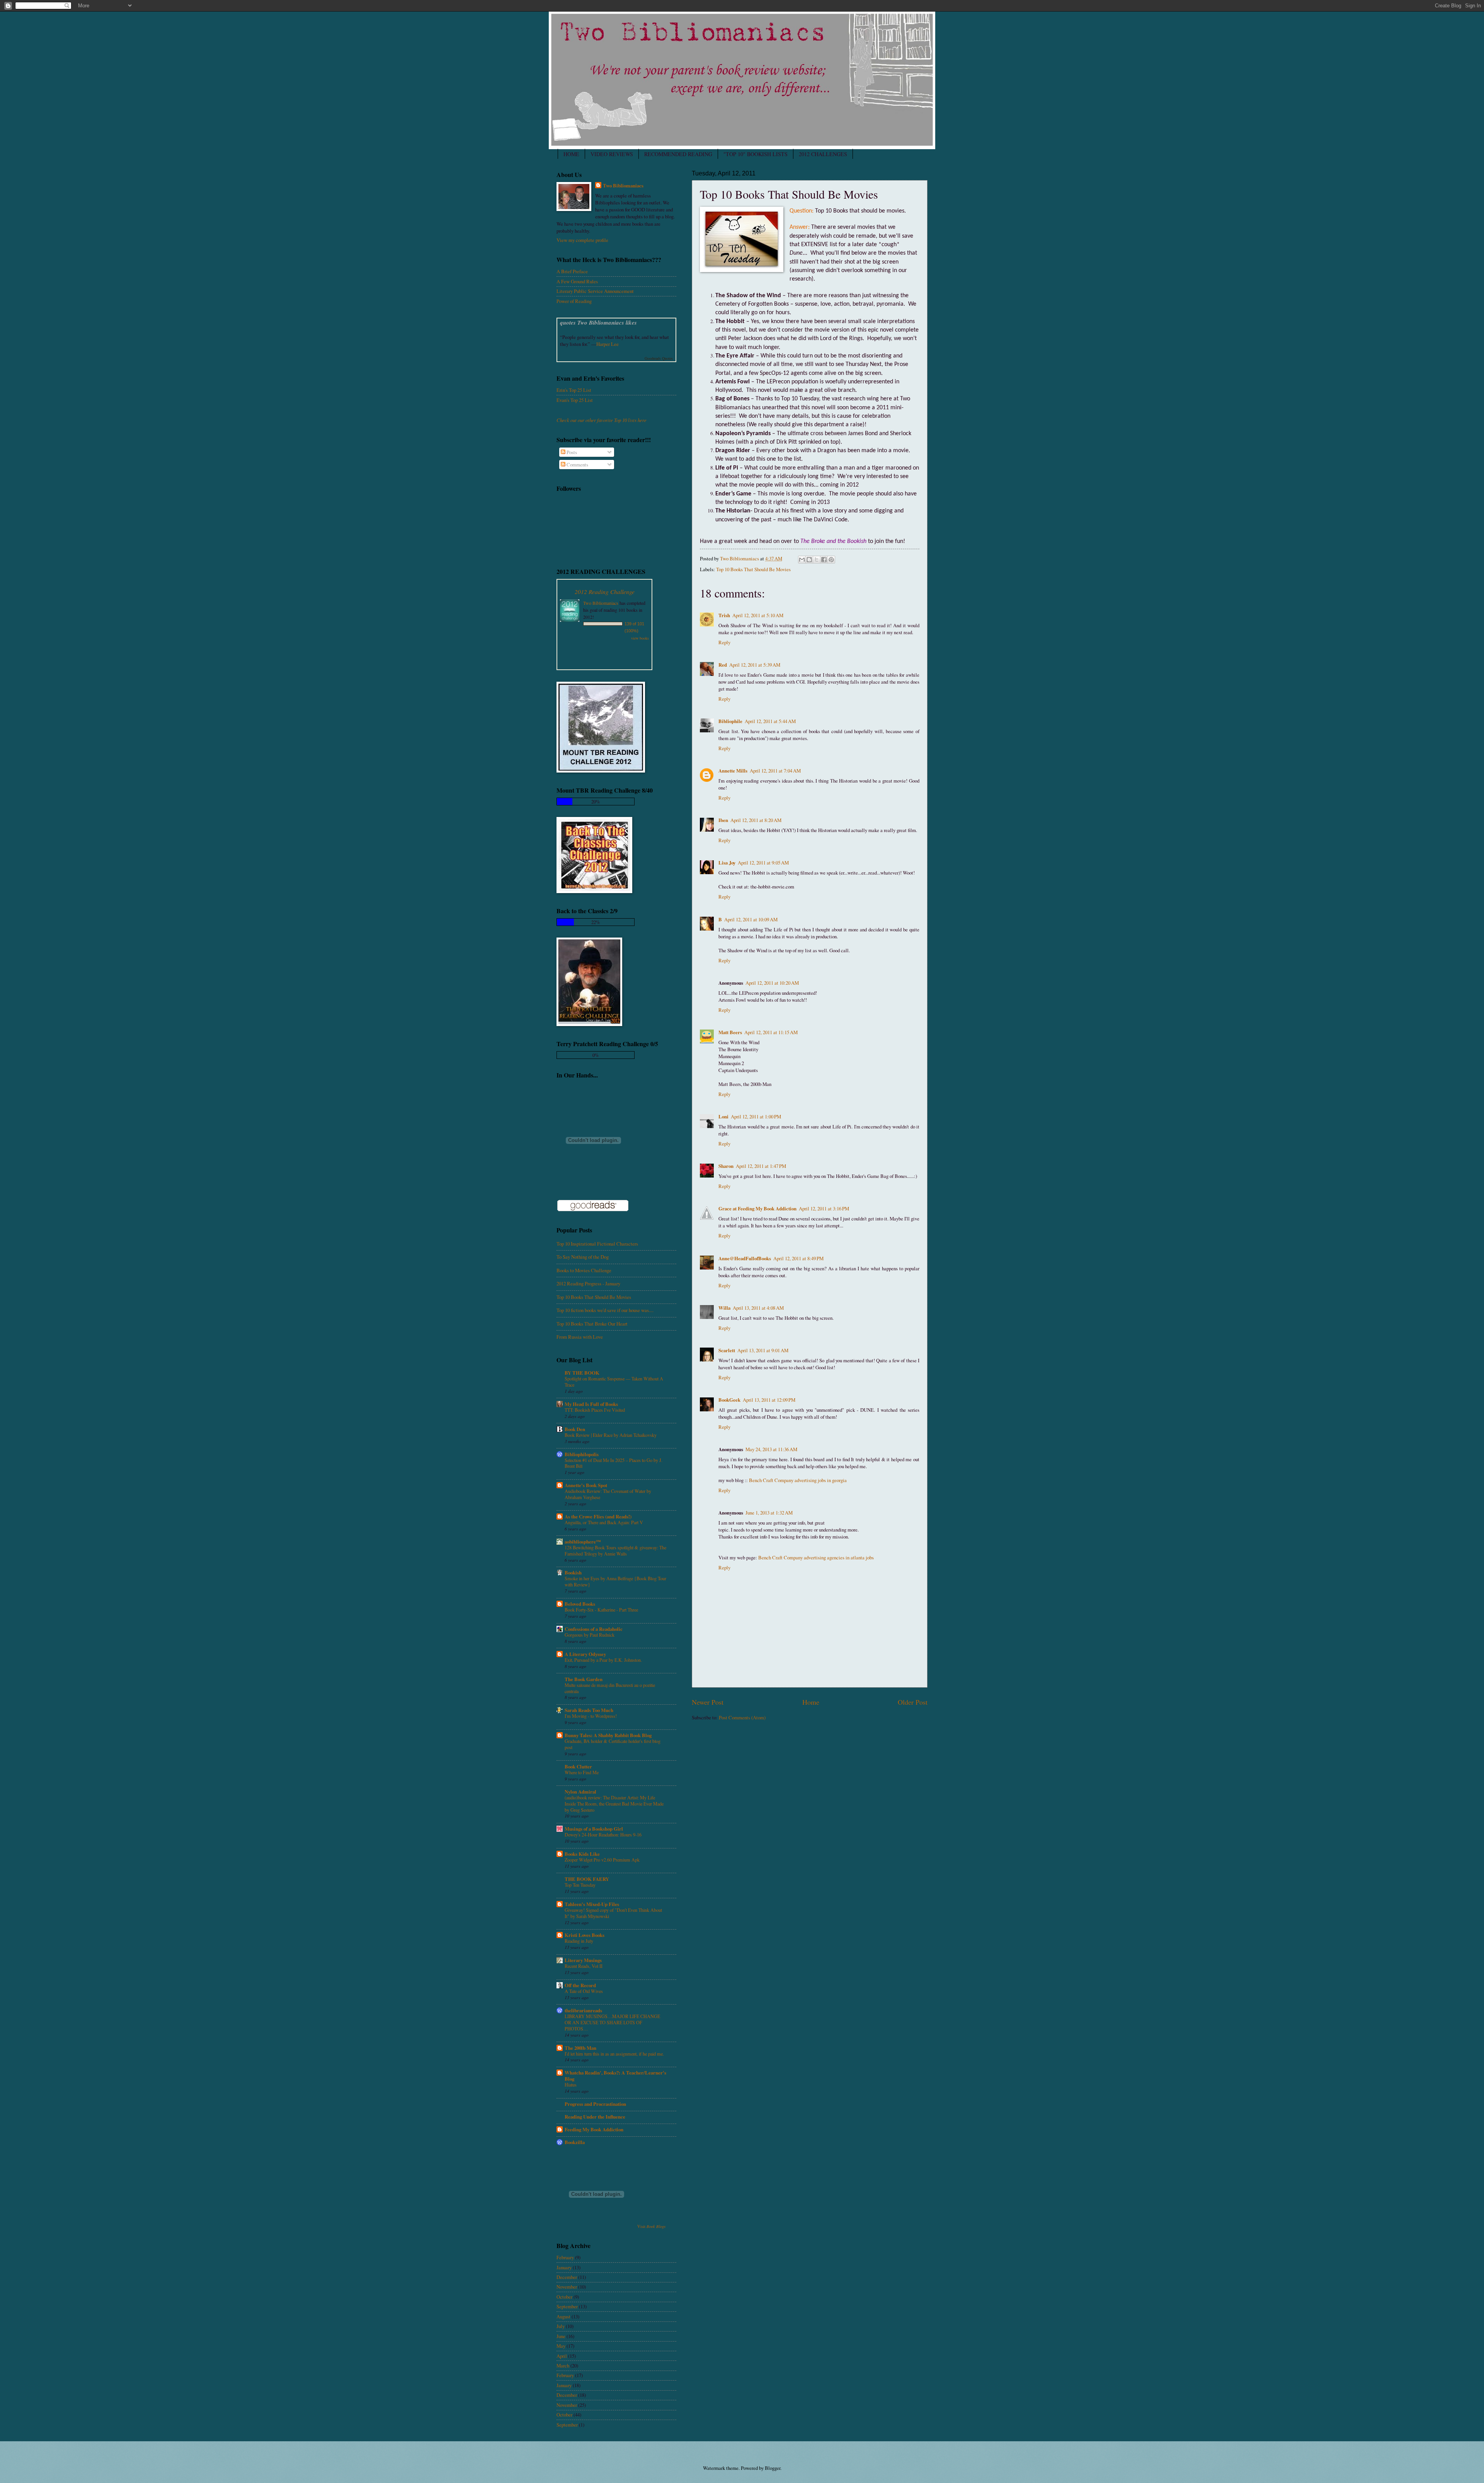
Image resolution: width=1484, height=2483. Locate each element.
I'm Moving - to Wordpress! (591, 1716)
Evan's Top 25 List (575, 400)
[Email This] (802, 560)
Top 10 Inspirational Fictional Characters (597, 1244)
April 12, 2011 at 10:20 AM (772, 983)
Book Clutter (578, 1767)
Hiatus (571, 2085)
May (561, 2346)
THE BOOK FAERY (587, 1879)
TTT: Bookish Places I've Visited (595, 1410)
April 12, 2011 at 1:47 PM (761, 1166)
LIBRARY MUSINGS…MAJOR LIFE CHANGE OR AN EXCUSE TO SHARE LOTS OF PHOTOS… (612, 2022)
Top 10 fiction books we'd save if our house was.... (605, 1310)
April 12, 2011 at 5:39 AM (755, 665)
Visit (651, 2226)
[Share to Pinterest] (831, 560)
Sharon (726, 1166)
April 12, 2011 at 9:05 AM (763, 863)
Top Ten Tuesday (580, 1885)
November (567, 2287)
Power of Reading (574, 301)
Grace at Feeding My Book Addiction (757, 1208)
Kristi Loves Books (585, 1935)
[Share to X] (817, 560)
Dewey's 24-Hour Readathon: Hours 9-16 (603, 1835)
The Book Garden (584, 1679)
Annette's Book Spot (586, 1485)
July (561, 2326)
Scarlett (727, 1350)
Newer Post (708, 1702)
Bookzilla (575, 2142)
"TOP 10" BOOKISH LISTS (756, 154)
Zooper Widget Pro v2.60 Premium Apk (602, 1860)
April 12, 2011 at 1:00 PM (756, 1116)
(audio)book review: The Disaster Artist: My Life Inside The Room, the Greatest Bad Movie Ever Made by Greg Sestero (614, 1804)
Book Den (575, 1429)
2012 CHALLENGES (823, 154)
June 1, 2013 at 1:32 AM (769, 1513)
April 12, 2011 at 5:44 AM (770, 721)
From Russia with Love (580, 1337)
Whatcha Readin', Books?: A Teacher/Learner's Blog (615, 2076)
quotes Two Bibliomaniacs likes (598, 323)
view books (640, 638)
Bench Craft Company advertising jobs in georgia (798, 1480)
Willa (724, 1308)
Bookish (573, 1573)
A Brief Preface (572, 271)
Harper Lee (608, 344)
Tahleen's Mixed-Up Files (592, 1904)
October (564, 2297)
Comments (577, 465)
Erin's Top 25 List (574, 390)
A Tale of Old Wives (584, 1991)
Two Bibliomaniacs (623, 186)
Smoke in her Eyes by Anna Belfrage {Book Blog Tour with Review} (615, 1581)
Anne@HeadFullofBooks (745, 1258)
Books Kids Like (582, 1854)
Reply (724, 642)
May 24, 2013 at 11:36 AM (771, 1449)
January (564, 2267)
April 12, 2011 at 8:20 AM (756, 820)
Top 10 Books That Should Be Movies (753, 569)
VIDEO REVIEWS (612, 154)
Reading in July (579, 1941)
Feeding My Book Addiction (594, 2129)
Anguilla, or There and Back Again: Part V (604, 1522)
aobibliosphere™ (583, 1542)
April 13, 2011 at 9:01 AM (763, 1350)
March (563, 2366)
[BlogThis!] (809, 560)
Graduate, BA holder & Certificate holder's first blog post (613, 1744)
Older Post (913, 1702)
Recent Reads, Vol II (584, 1966)
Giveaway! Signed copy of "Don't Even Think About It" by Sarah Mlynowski (613, 1913)
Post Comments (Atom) (742, 1717)
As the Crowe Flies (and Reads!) (598, 1516)
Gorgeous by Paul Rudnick (590, 1635)
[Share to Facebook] (824, 560)
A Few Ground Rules (577, 281)
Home (811, 1702)
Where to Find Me (582, 1772)
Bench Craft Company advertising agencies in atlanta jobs (816, 1557)
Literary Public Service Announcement (595, 291)
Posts (571, 452)
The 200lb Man (580, 2048)
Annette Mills (733, 771)
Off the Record (580, 1985)
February (565, 2257)
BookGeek (729, 1400)
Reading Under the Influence (595, 2117)
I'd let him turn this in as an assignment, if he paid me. (614, 2054)
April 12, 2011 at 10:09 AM (751, 919)
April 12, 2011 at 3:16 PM (824, 1208)
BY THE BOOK (582, 1373)
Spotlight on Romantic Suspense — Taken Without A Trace (614, 1382)
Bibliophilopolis (582, 1454)
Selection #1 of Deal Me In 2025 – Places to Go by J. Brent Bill (614, 1463)
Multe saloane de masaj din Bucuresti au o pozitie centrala (610, 1688)
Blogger (773, 2468)
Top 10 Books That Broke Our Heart (592, 1324)
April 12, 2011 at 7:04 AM (775, 771)
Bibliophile (730, 721)
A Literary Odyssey (585, 1654)
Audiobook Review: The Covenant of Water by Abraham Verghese (608, 1494)
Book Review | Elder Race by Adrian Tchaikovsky (611, 1435)
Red (723, 665)
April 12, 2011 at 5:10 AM (758, 615)
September (567, 2306)
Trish (724, 615)
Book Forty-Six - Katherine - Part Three (601, 1610)
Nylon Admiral (580, 1792)
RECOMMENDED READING (678, 154)
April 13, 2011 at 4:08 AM (758, 1308)
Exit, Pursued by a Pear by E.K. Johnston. (603, 1660)
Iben (723, 820)
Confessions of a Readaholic (594, 1629)
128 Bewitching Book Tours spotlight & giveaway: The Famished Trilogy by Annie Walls (615, 1550)
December (567, 2277)
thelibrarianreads (583, 2010)
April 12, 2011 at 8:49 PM (798, 1258)
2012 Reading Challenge (605, 591)
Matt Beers (730, 1032)
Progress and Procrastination (595, 2104)
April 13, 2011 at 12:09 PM (769, 1400)
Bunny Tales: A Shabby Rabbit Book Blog (608, 1735)
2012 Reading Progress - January (588, 1283)
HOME (571, 154)
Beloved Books (580, 1604)
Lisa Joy (727, 863)
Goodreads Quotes (659, 358)
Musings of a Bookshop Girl (594, 1829)
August (563, 2316)
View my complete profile (582, 240)
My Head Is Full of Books (591, 1404)
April (562, 2356)
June (561, 2336)
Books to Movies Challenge (584, 1270)
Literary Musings (583, 1960)
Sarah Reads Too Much (589, 1710)
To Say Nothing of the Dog (583, 1257)
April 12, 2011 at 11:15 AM (771, 1032)
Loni (723, 1116)
